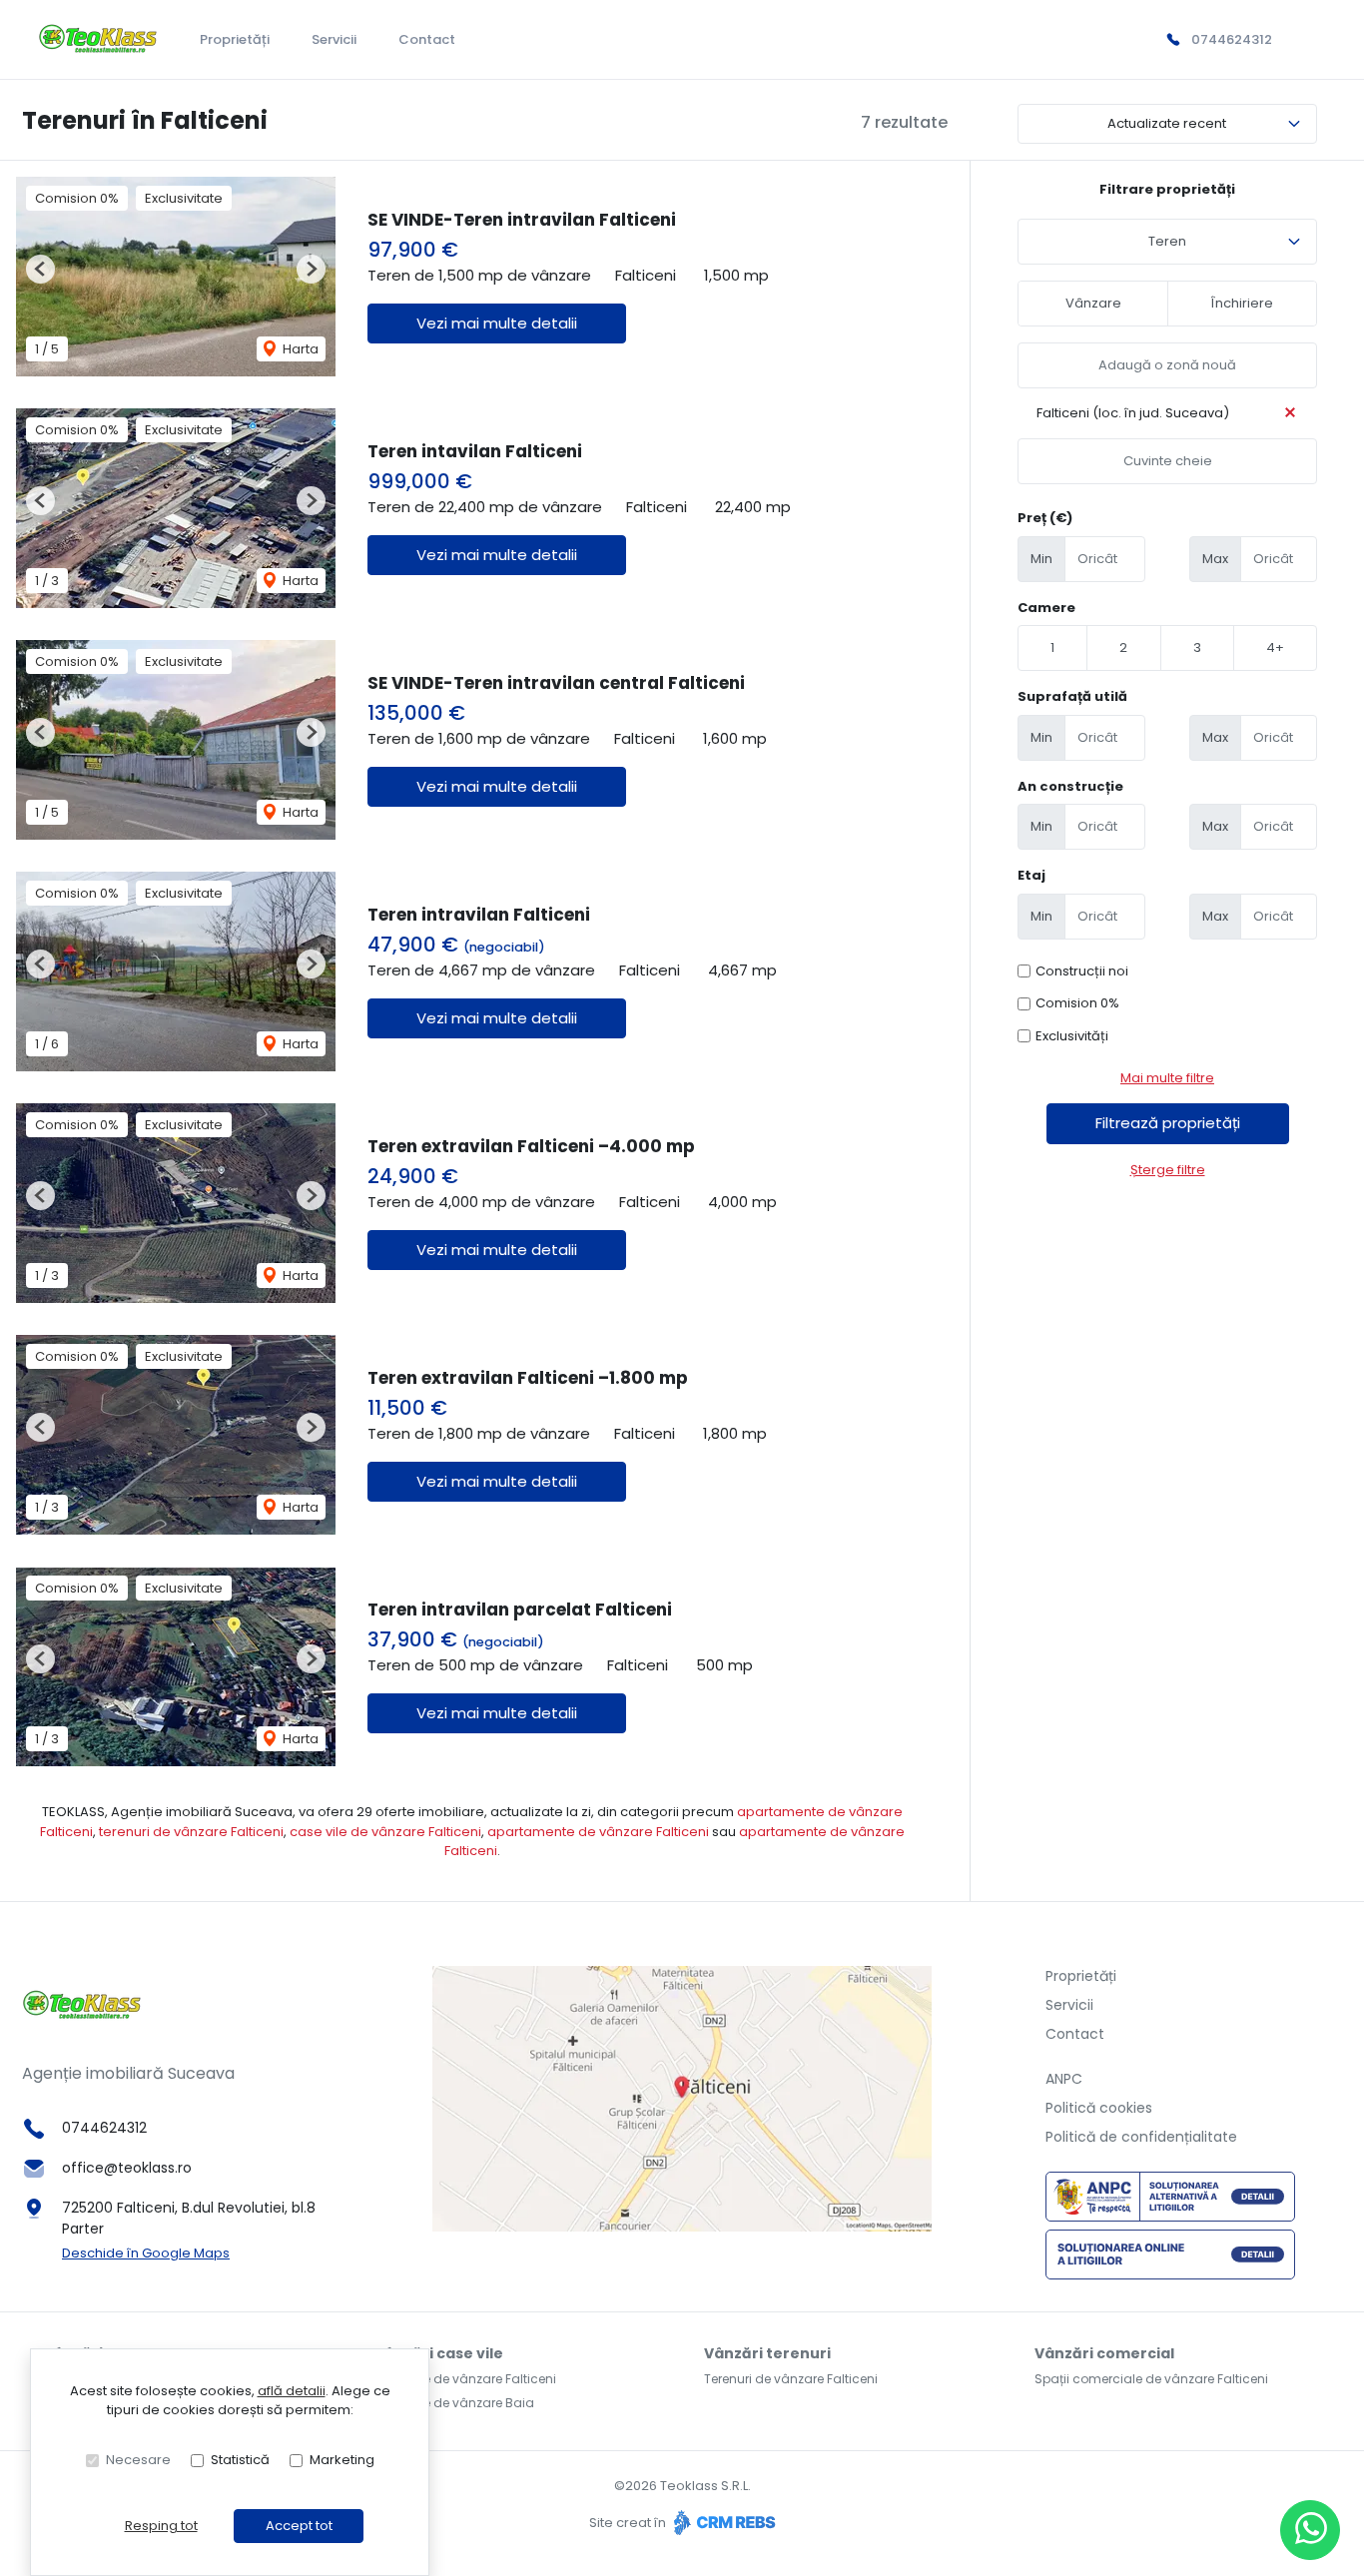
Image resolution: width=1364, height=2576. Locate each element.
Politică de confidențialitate (1141, 2137)
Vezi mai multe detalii (497, 323)
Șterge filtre (1168, 1170)
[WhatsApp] (1310, 2530)
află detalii (292, 2391)
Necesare (138, 2460)
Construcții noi (1082, 971)
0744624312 (1232, 39)
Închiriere (1242, 303)
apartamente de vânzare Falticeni (598, 1832)
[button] (40, 269)
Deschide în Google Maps (146, 2253)
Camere (1046, 608)
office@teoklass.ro (127, 2168)
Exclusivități (1072, 1036)
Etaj (1031, 875)
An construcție (1070, 786)
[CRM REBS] (722, 2523)
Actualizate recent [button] (1167, 123)
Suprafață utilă (1072, 696)
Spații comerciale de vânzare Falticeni (1151, 2379)
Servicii (334, 39)
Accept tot (299, 2526)
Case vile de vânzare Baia (454, 2403)
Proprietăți (235, 39)
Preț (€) (1045, 518)
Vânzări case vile (439, 2353)
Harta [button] (299, 349)
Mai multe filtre (1167, 1078)
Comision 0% (1077, 1003)
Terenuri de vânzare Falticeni (791, 2379)
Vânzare (1093, 303)
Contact (427, 39)
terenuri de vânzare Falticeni (191, 1832)
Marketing (342, 2460)
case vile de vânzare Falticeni (385, 1832)
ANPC (1064, 2079)
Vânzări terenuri (767, 2353)
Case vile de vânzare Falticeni (465, 2379)
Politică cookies (1099, 2108)
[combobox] (1167, 242)
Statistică (240, 2460)
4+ (1275, 647)
